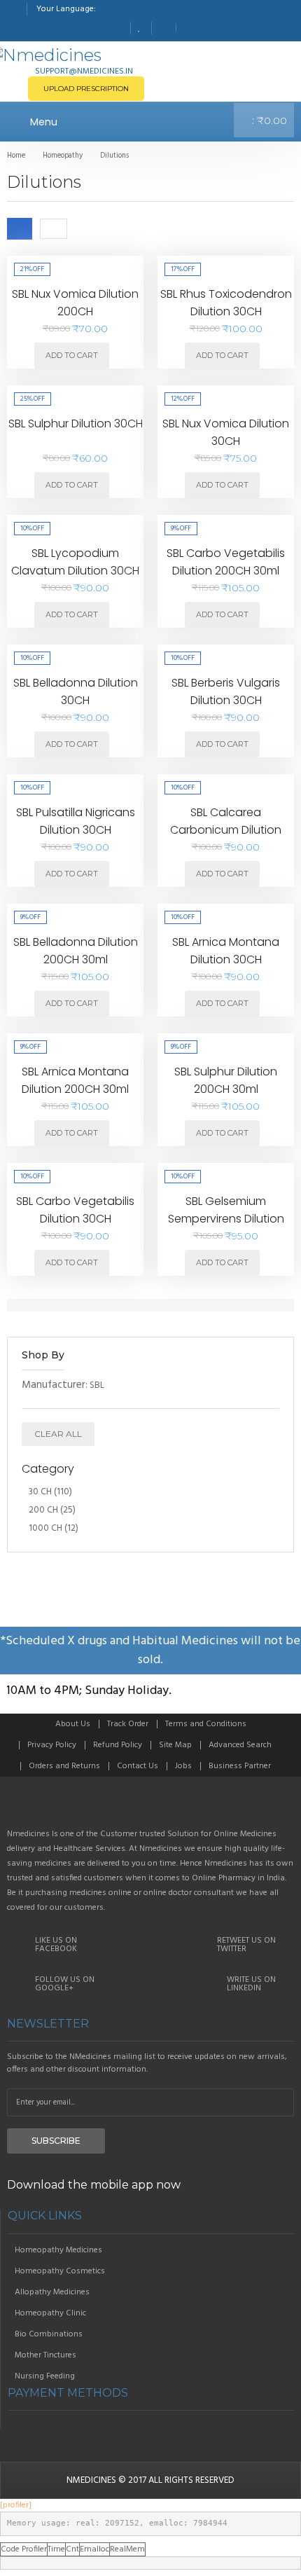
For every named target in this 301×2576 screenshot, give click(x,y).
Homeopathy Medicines (58, 2250)
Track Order (128, 1724)
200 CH (43, 1510)
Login (188, 27)
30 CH (40, 1492)
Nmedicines (91, 2480)
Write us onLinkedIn (251, 1984)
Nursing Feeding (45, 2376)
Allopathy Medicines (52, 2292)
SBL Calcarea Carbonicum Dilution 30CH (226, 830)
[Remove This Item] (272, 1386)
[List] (54, 228)
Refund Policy (118, 1745)
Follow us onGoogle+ (65, 1984)
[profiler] (16, 2505)
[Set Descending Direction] (78, 228)
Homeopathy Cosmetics (60, 2271)
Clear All (58, 1434)
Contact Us (138, 1766)
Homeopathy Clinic (50, 2313)
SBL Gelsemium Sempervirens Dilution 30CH (226, 1219)
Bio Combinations (49, 2334)
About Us (73, 1724)
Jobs (183, 1766)
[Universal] (150, 1808)
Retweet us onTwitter (246, 1945)
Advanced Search (240, 1745)
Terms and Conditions (206, 1724)
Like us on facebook (56, 1945)
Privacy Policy (52, 1745)
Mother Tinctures (45, 2355)
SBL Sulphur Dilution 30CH (76, 423)
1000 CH (45, 1528)
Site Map (175, 1745)
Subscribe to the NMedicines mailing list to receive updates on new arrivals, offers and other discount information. (147, 2063)
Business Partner (240, 1766)
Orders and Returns (64, 1766)
